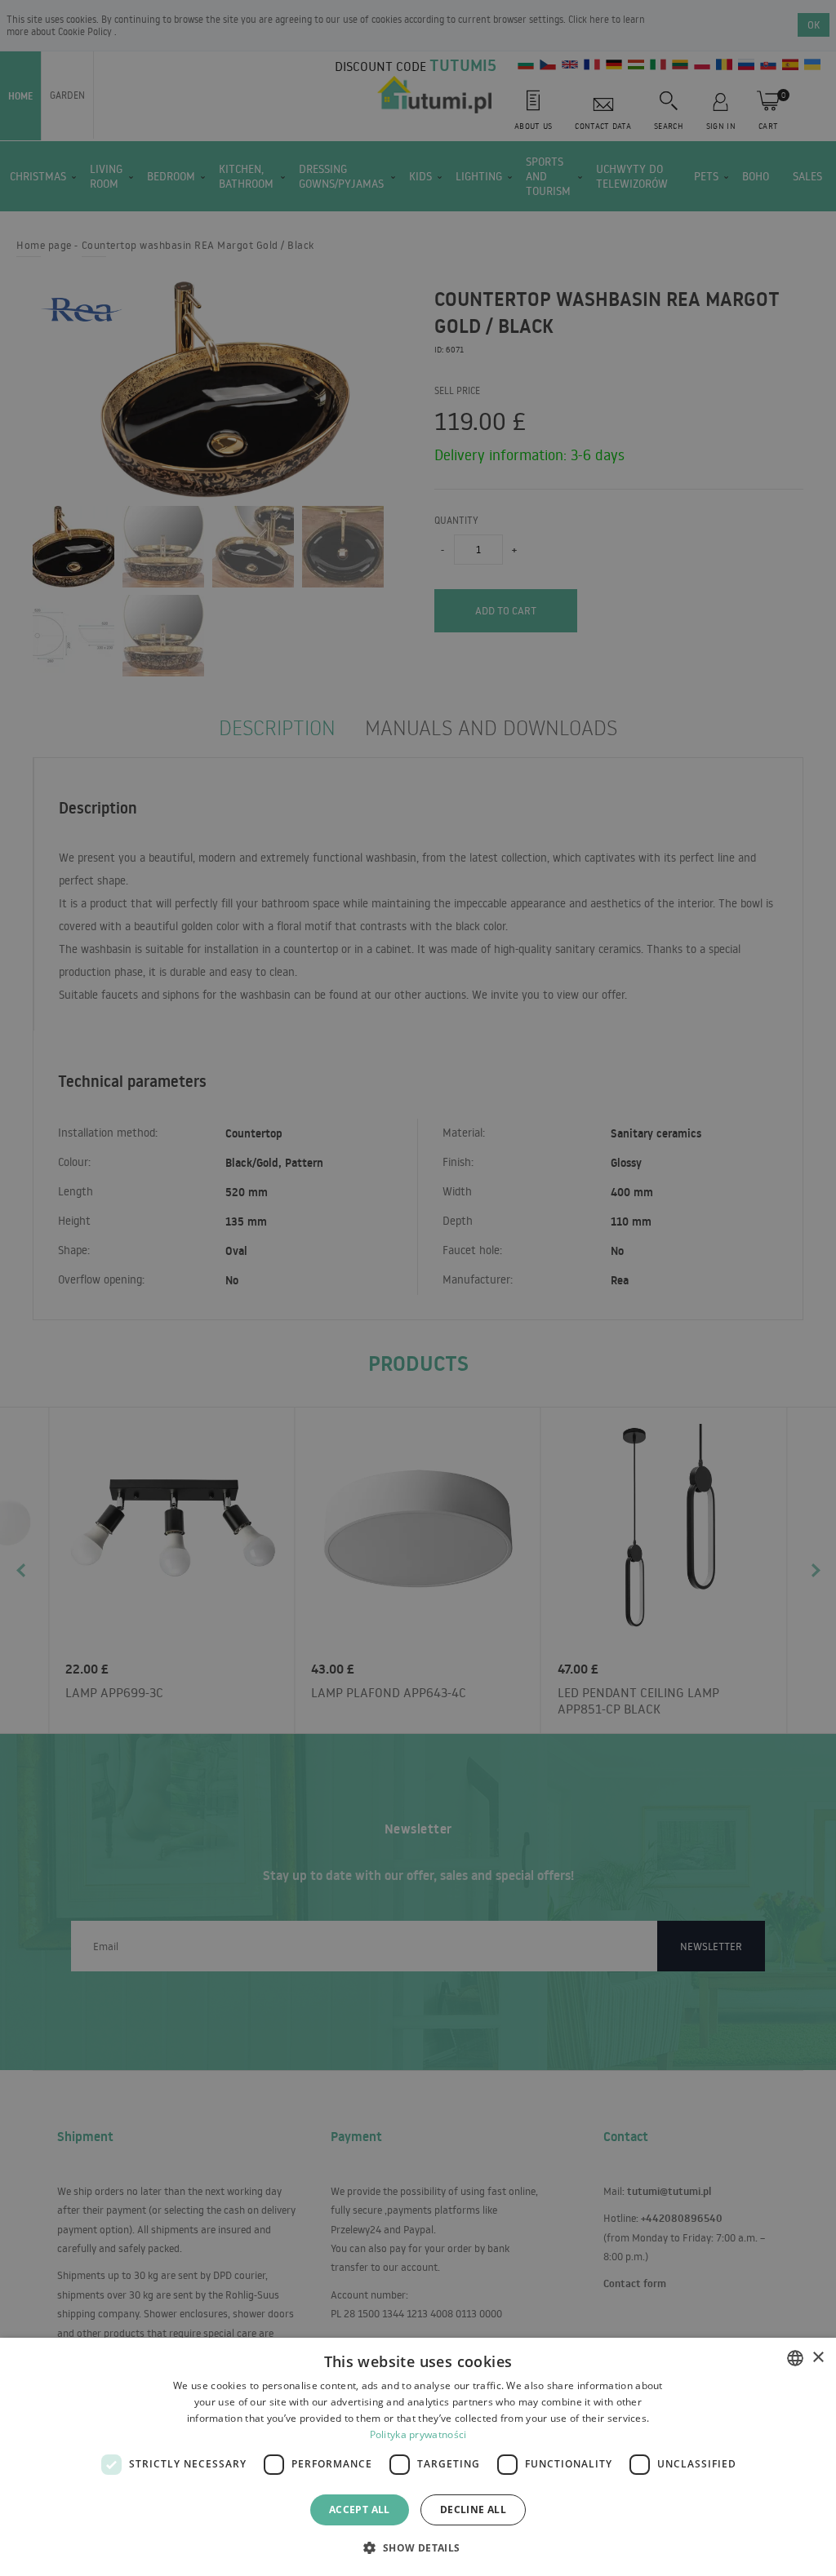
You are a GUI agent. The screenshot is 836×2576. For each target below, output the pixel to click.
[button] (418, 2547)
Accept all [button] (360, 2509)
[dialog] (418, 2457)
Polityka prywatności (418, 2434)
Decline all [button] (473, 2509)
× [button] (818, 2358)
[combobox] (795, 2358)
